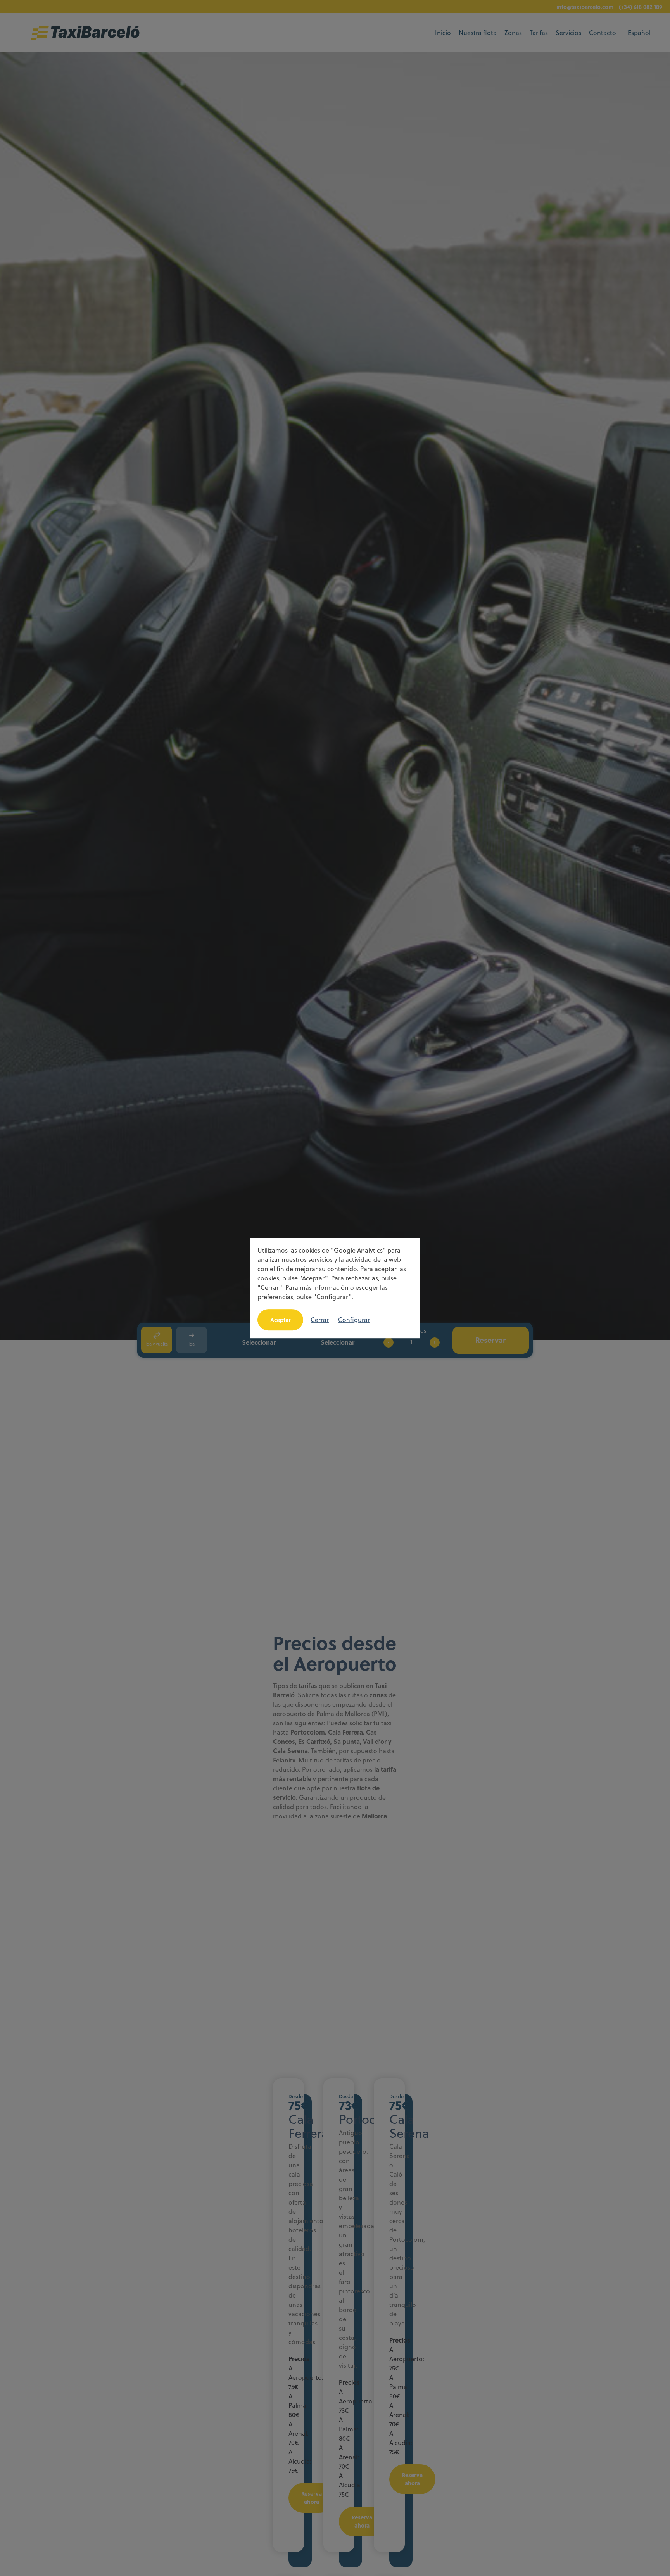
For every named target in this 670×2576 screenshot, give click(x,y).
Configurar (354, 1320)
